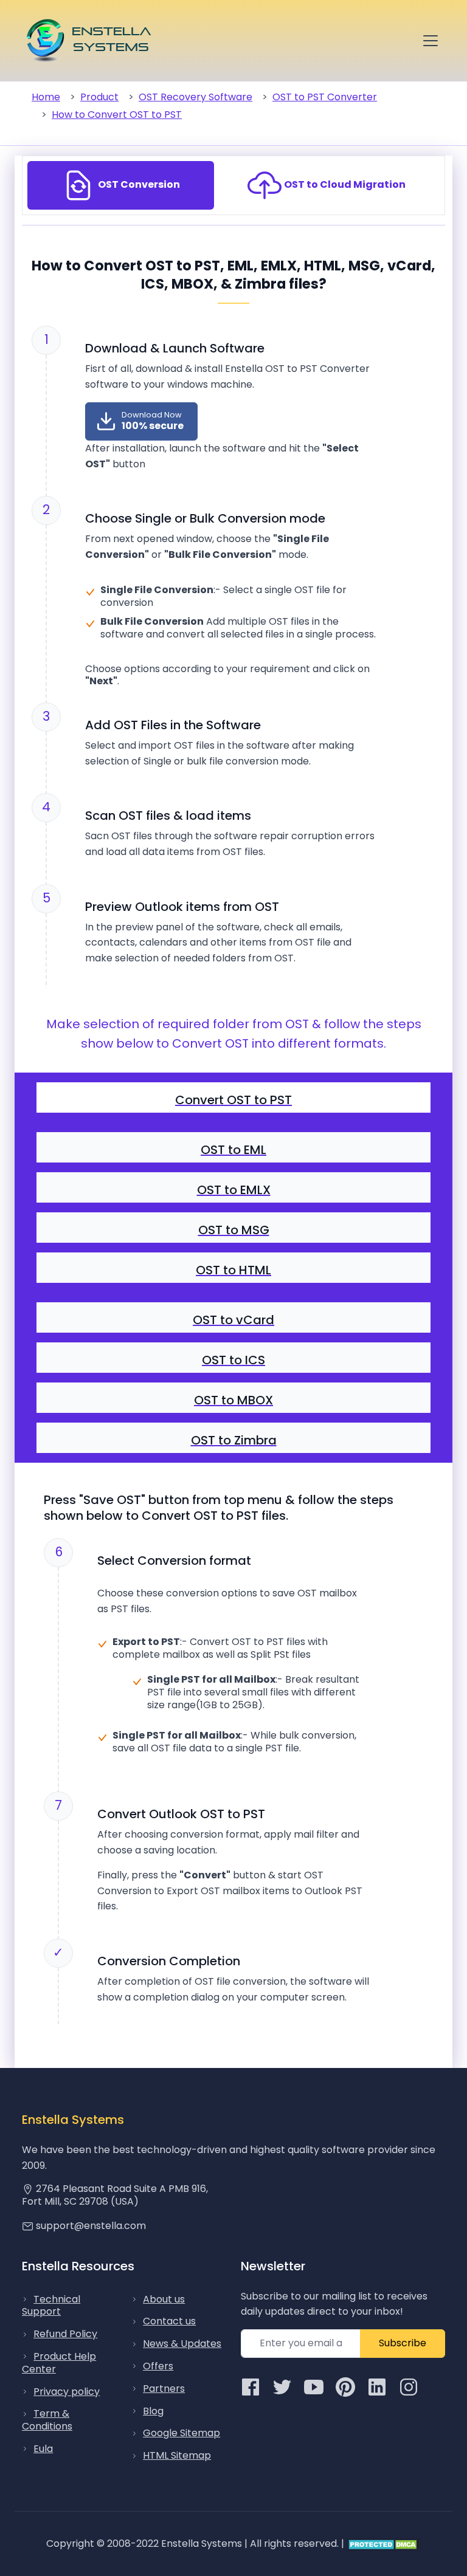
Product (99, 97)
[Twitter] (282, 2386)
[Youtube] (314, 2386)
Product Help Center (59, 2363)
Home (46, 97)
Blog (153, 2411)
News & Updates (182, 2344)
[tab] (121, 185)
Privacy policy (67, 2392)
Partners (164, 2389)
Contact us (169, 2321)
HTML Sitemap (177, 2455)
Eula (43, 2449)
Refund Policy (65, 2334)
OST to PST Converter (325, 97)
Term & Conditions (47, 2420)
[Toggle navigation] (431, 41)
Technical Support (51, 2306)
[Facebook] (251, 2386)
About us (164, 2299)
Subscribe (403, 2343)
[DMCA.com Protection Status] (384, 2543)
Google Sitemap (182, 2433)
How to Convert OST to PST (117, 115)
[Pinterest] (345, 2386)
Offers (158, 2366)
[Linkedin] (377, 2386)
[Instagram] (409, 2386)
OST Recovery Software (195, 97)
